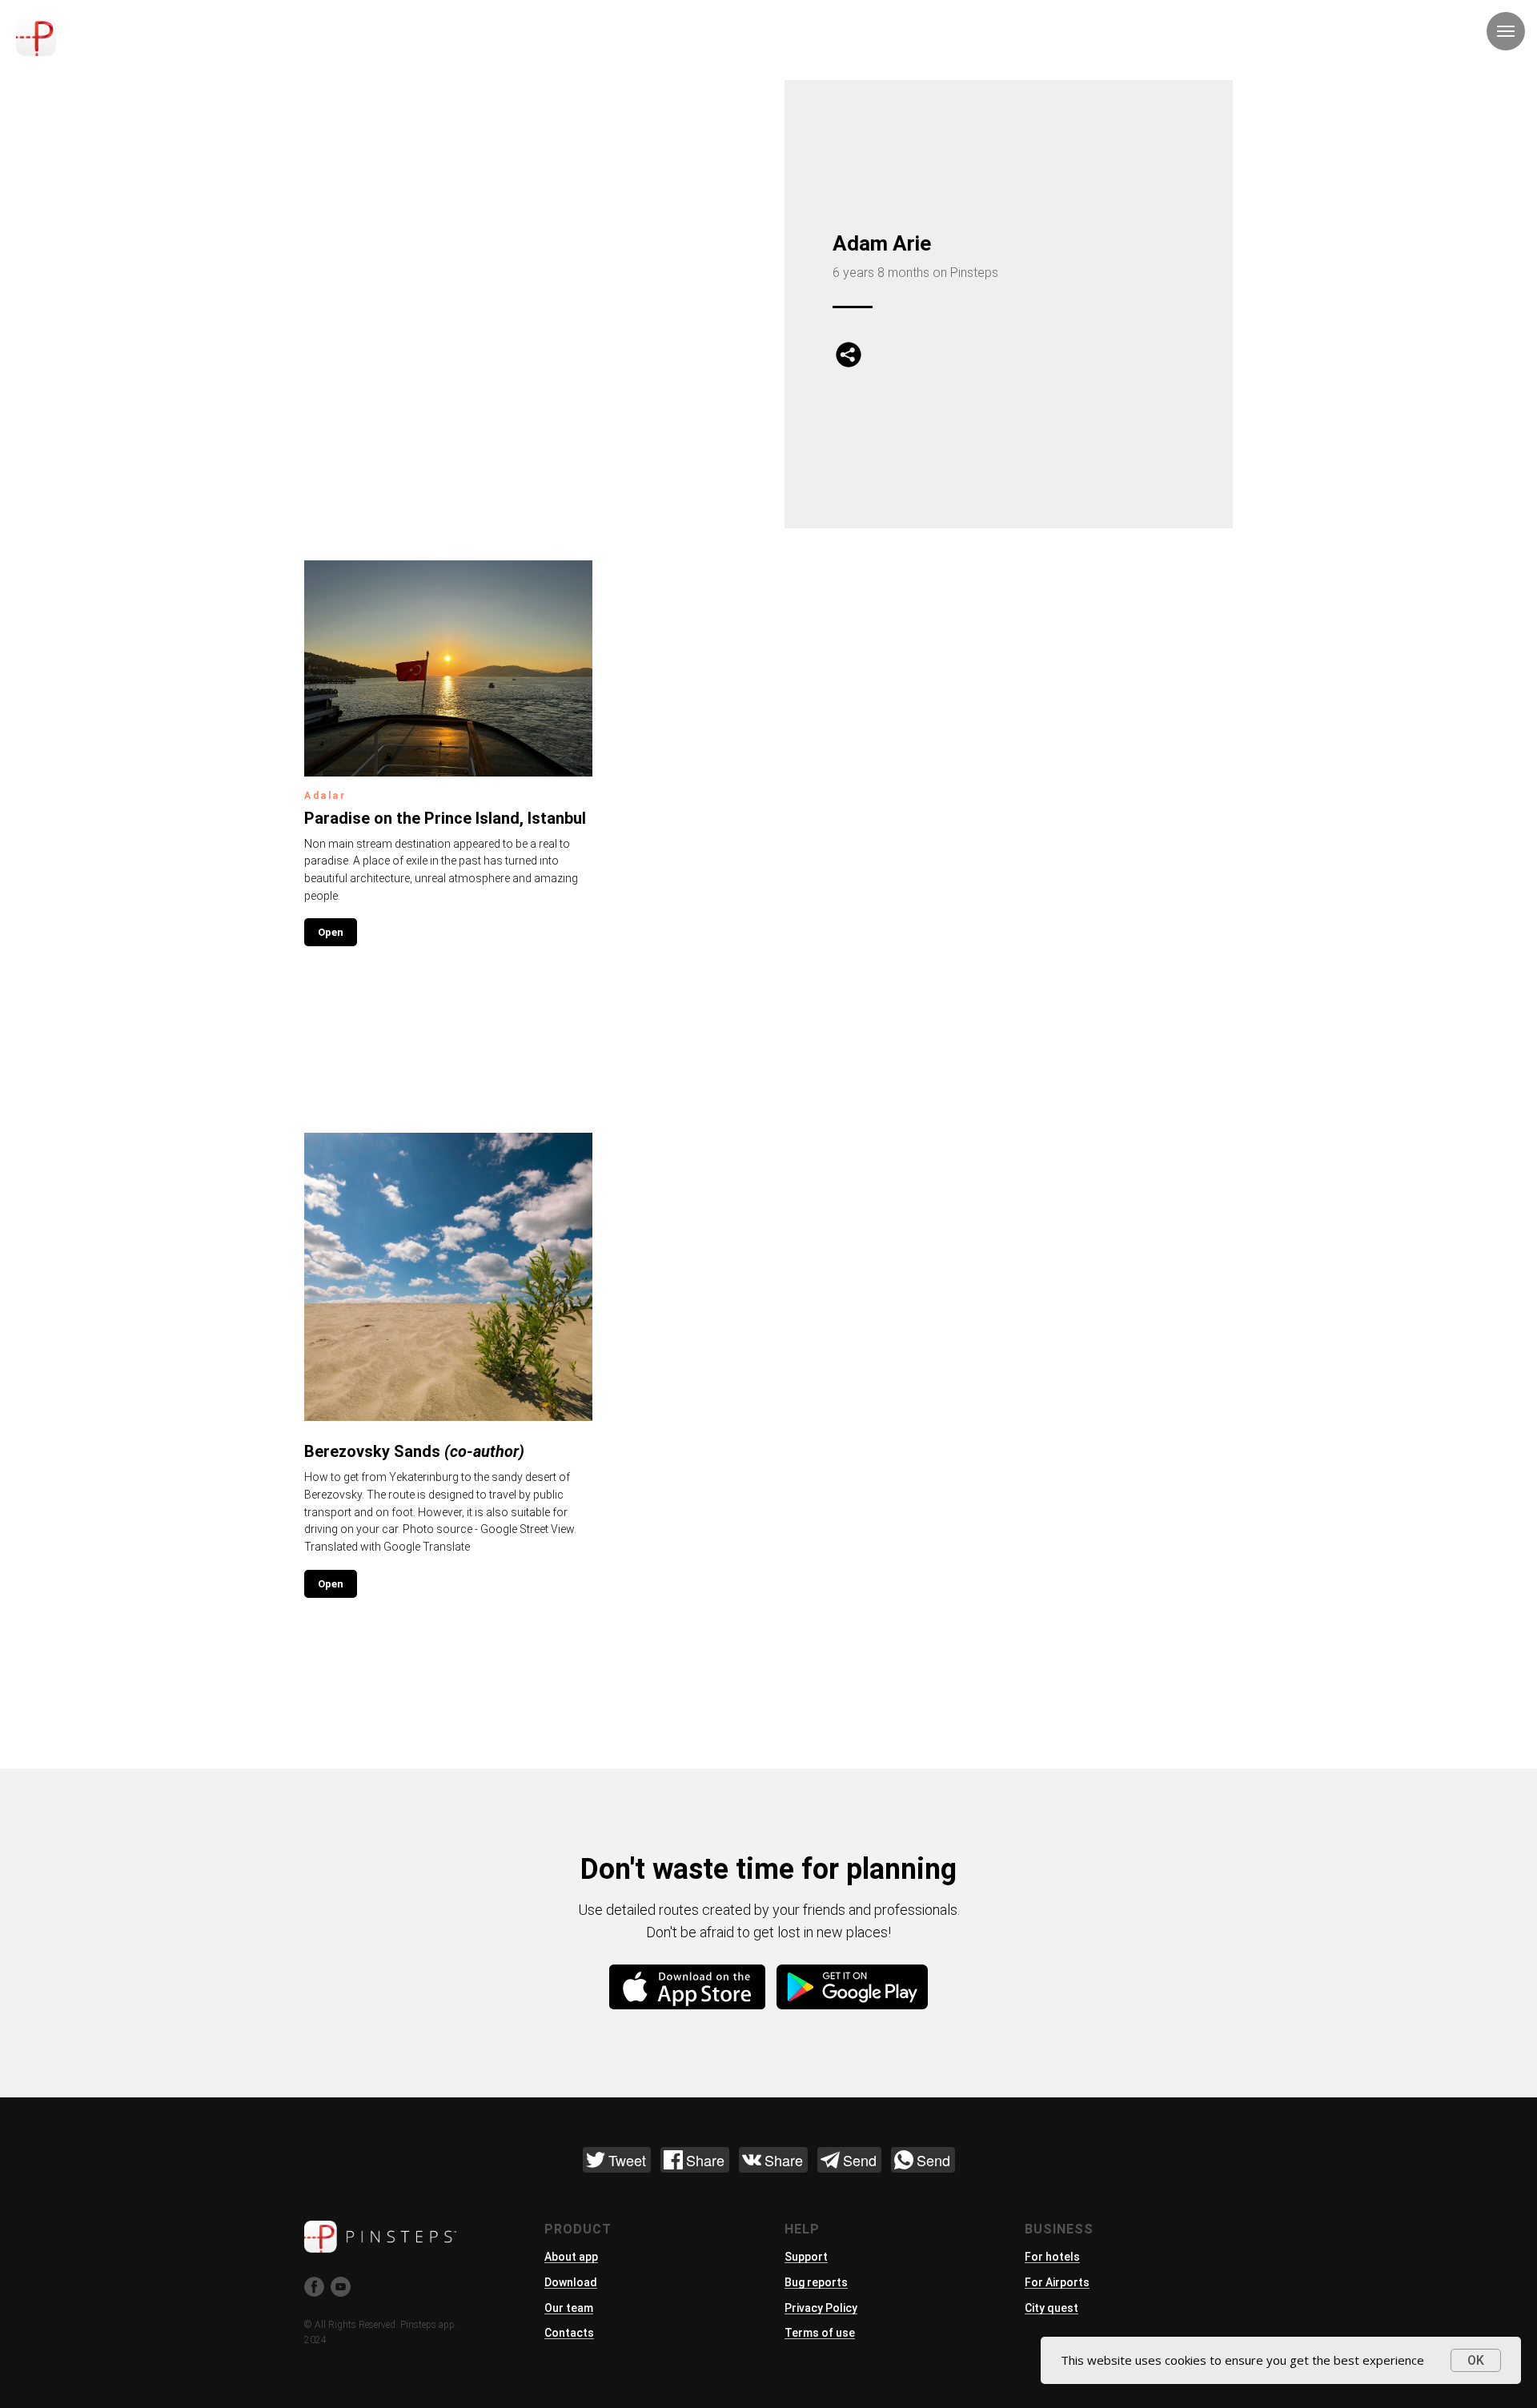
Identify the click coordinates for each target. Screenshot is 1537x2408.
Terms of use (820, 2333)
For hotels (1052, 2257)
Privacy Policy (821, 2308)
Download (571, 2282)
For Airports (1057, 2282)
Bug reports (816, 2282)
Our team (569, 2308)
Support (806, 2257)
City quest (1051, 2308)
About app (571, 2257)
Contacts (569, 2333)
